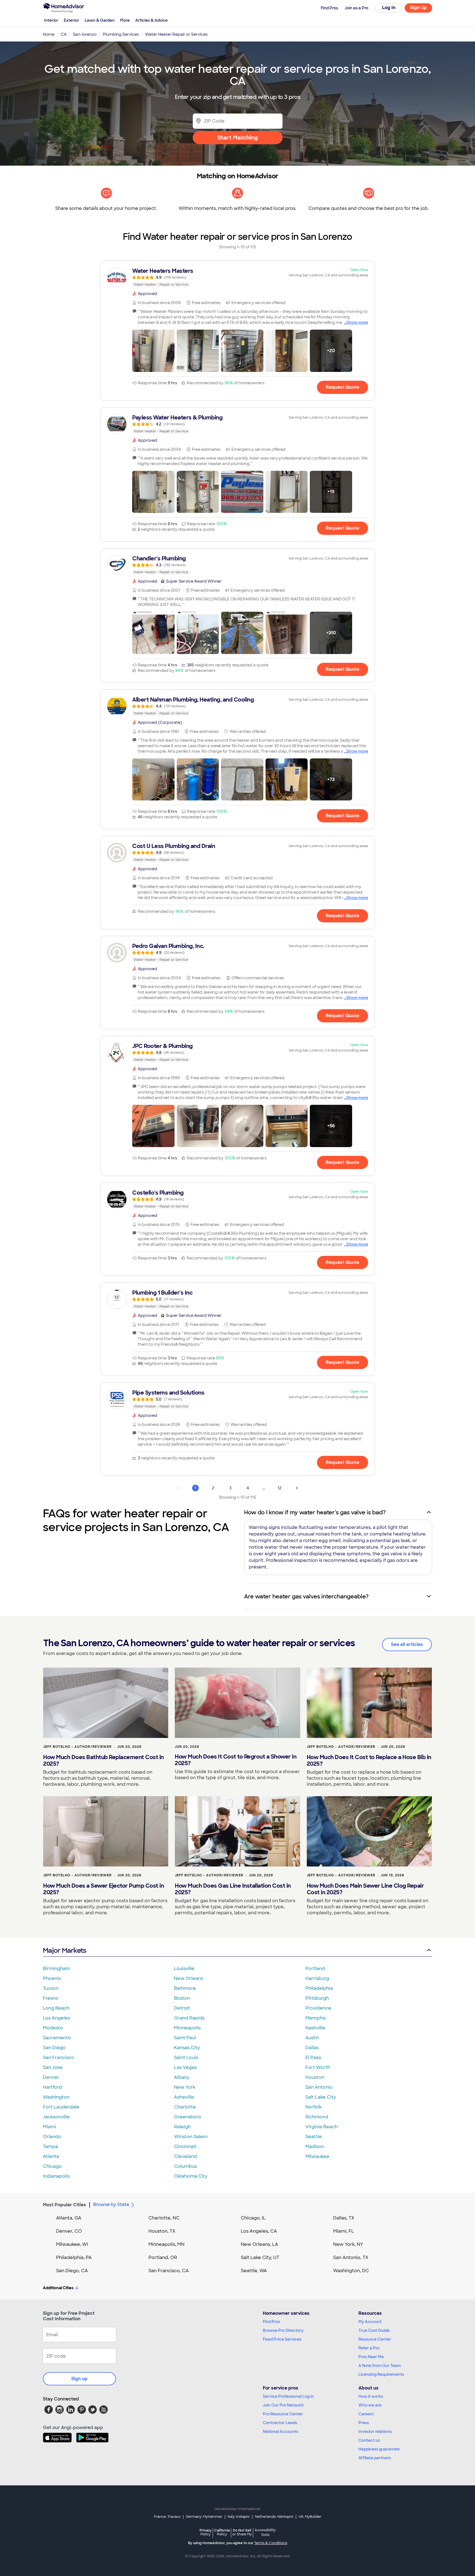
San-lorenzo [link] (85, 34)
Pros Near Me (371, 2357)
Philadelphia (319, 1988)
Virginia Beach (321, 2127)
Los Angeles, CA (259, 2231)
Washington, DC (351, 2271)
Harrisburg (317, 1978)
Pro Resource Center (283, 2414)
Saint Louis (186, 2058)
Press (364, 2423)
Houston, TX (162, 2231)
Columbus (185, 2166)
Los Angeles (56, 2018)
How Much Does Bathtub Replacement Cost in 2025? (103, 1760)
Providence (318, 2008)
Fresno (51, 1998)
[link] (237, 277)
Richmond (317, 2117)
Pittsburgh (317, 1998)
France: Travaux (167, 2517)
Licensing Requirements (381, 2374)
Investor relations (375, 2432)
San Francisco (59, 2058)
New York (185, 2087)
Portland (315, 1969)
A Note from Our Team (380, 2366)
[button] (153, 351)
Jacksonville (56, 2117)
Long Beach (56, 2008)
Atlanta (51, 2156)
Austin (312, 2038)
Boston (182, 1998)
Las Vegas (185, 2067)
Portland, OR (163, 2258)
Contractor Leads (280, 2423)
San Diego (54, 2048)
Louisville (184, 1969)
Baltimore (185, 1988)
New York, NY (348, 2244)
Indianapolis (56, 2176)
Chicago (52, 2166)
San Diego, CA (72, 2271)
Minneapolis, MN (166, 2244)
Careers (366, 2414)
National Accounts (281, 2432)
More (125, 20)
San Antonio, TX (351, 2258)
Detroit (182, 2008)
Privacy (206, 2532)
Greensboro (188, 2117)
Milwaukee (317, 2156)
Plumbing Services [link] (121, 34)
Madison (315, 2147)
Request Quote (343, 387)
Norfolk (314, 2107)
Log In (389, 8)
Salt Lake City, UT (260, 2258)
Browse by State (111, 2204)
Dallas (312, 2048)
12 (280, 1488)
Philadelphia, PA (74, 2258)
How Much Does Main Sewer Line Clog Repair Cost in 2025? (365, 1889)
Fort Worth (318, 2067)
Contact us (369, 2440)
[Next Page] (297, 1488)
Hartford (52, 2087)
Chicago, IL (253, 2218)
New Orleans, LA (259, 2244)
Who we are (370, 2405)
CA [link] (64, 34)
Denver (51, 2077)
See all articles (407, 1644)
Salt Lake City (321, 2097)
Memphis (316, 2018)
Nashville (315, 2028)
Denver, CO (69, 2231)
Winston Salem (191, 2137)
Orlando (52, 2137)
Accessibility (265, 2533)
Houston (315, 2077)
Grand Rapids (189, 2018)
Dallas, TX (344, 2218)
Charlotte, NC (164, 2218)
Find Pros (271, 2322)
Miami (49, 2127)
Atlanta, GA (69, 2218)
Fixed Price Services (282, 2339)
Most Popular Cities (64, 2205)
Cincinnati (185, 2147)
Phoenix (52, 1978)
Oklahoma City (191, 2176)
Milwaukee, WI (72, 2244)
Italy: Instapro (239, 2517)
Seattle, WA (254, 2271)
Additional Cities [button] (58, 2288)
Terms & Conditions (271, 2543)
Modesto (53, 2028)
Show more (357, 322)
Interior (51, 20)
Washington (56, 2097)
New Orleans (189, 1978)
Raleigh (182, 2127)
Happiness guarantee (379, 2449)
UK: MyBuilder (310, 2517)
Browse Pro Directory (283, 2330)
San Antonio (319, 2087)
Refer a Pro (369, 2348)
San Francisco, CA (169, 2271)
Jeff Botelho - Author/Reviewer (77, 1747)
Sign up (79, 2379)
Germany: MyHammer (204, 2517)
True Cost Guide (374, 2330)
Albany (182, 2077)
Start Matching (238, 138)
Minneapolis (187, 2028)
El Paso (313, 2058)
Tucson (51, 1988)
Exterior (71, 20)
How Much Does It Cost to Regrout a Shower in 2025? (236, 1760)
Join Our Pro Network (283, 2405)
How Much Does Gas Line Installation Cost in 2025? (233, 1889)
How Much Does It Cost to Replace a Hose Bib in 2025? (369, 1760)
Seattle (314, 2137)
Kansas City (187, 2048)
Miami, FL (344, 2231)
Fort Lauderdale (61, 2107)
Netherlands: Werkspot (274, 2517)
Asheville (184, 2097)
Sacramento (57, 2038)
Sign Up (419, 8)
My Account (370, 2322)
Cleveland (185, 2156)
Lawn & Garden (100, 20)
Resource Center (375, 2339)
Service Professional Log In (288, 2396)
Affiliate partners (375, 2458)
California (222, 2532)
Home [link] (49, 34)
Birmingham (56, 1969)
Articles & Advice (151, 20)
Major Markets (64, 1950)
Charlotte (185, 2107)
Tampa (50, 2147)
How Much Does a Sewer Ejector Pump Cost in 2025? (103, 1889)
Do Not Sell (242, 2532)
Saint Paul (185, 2038)
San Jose (53, 2067)
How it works (371, 2396)
